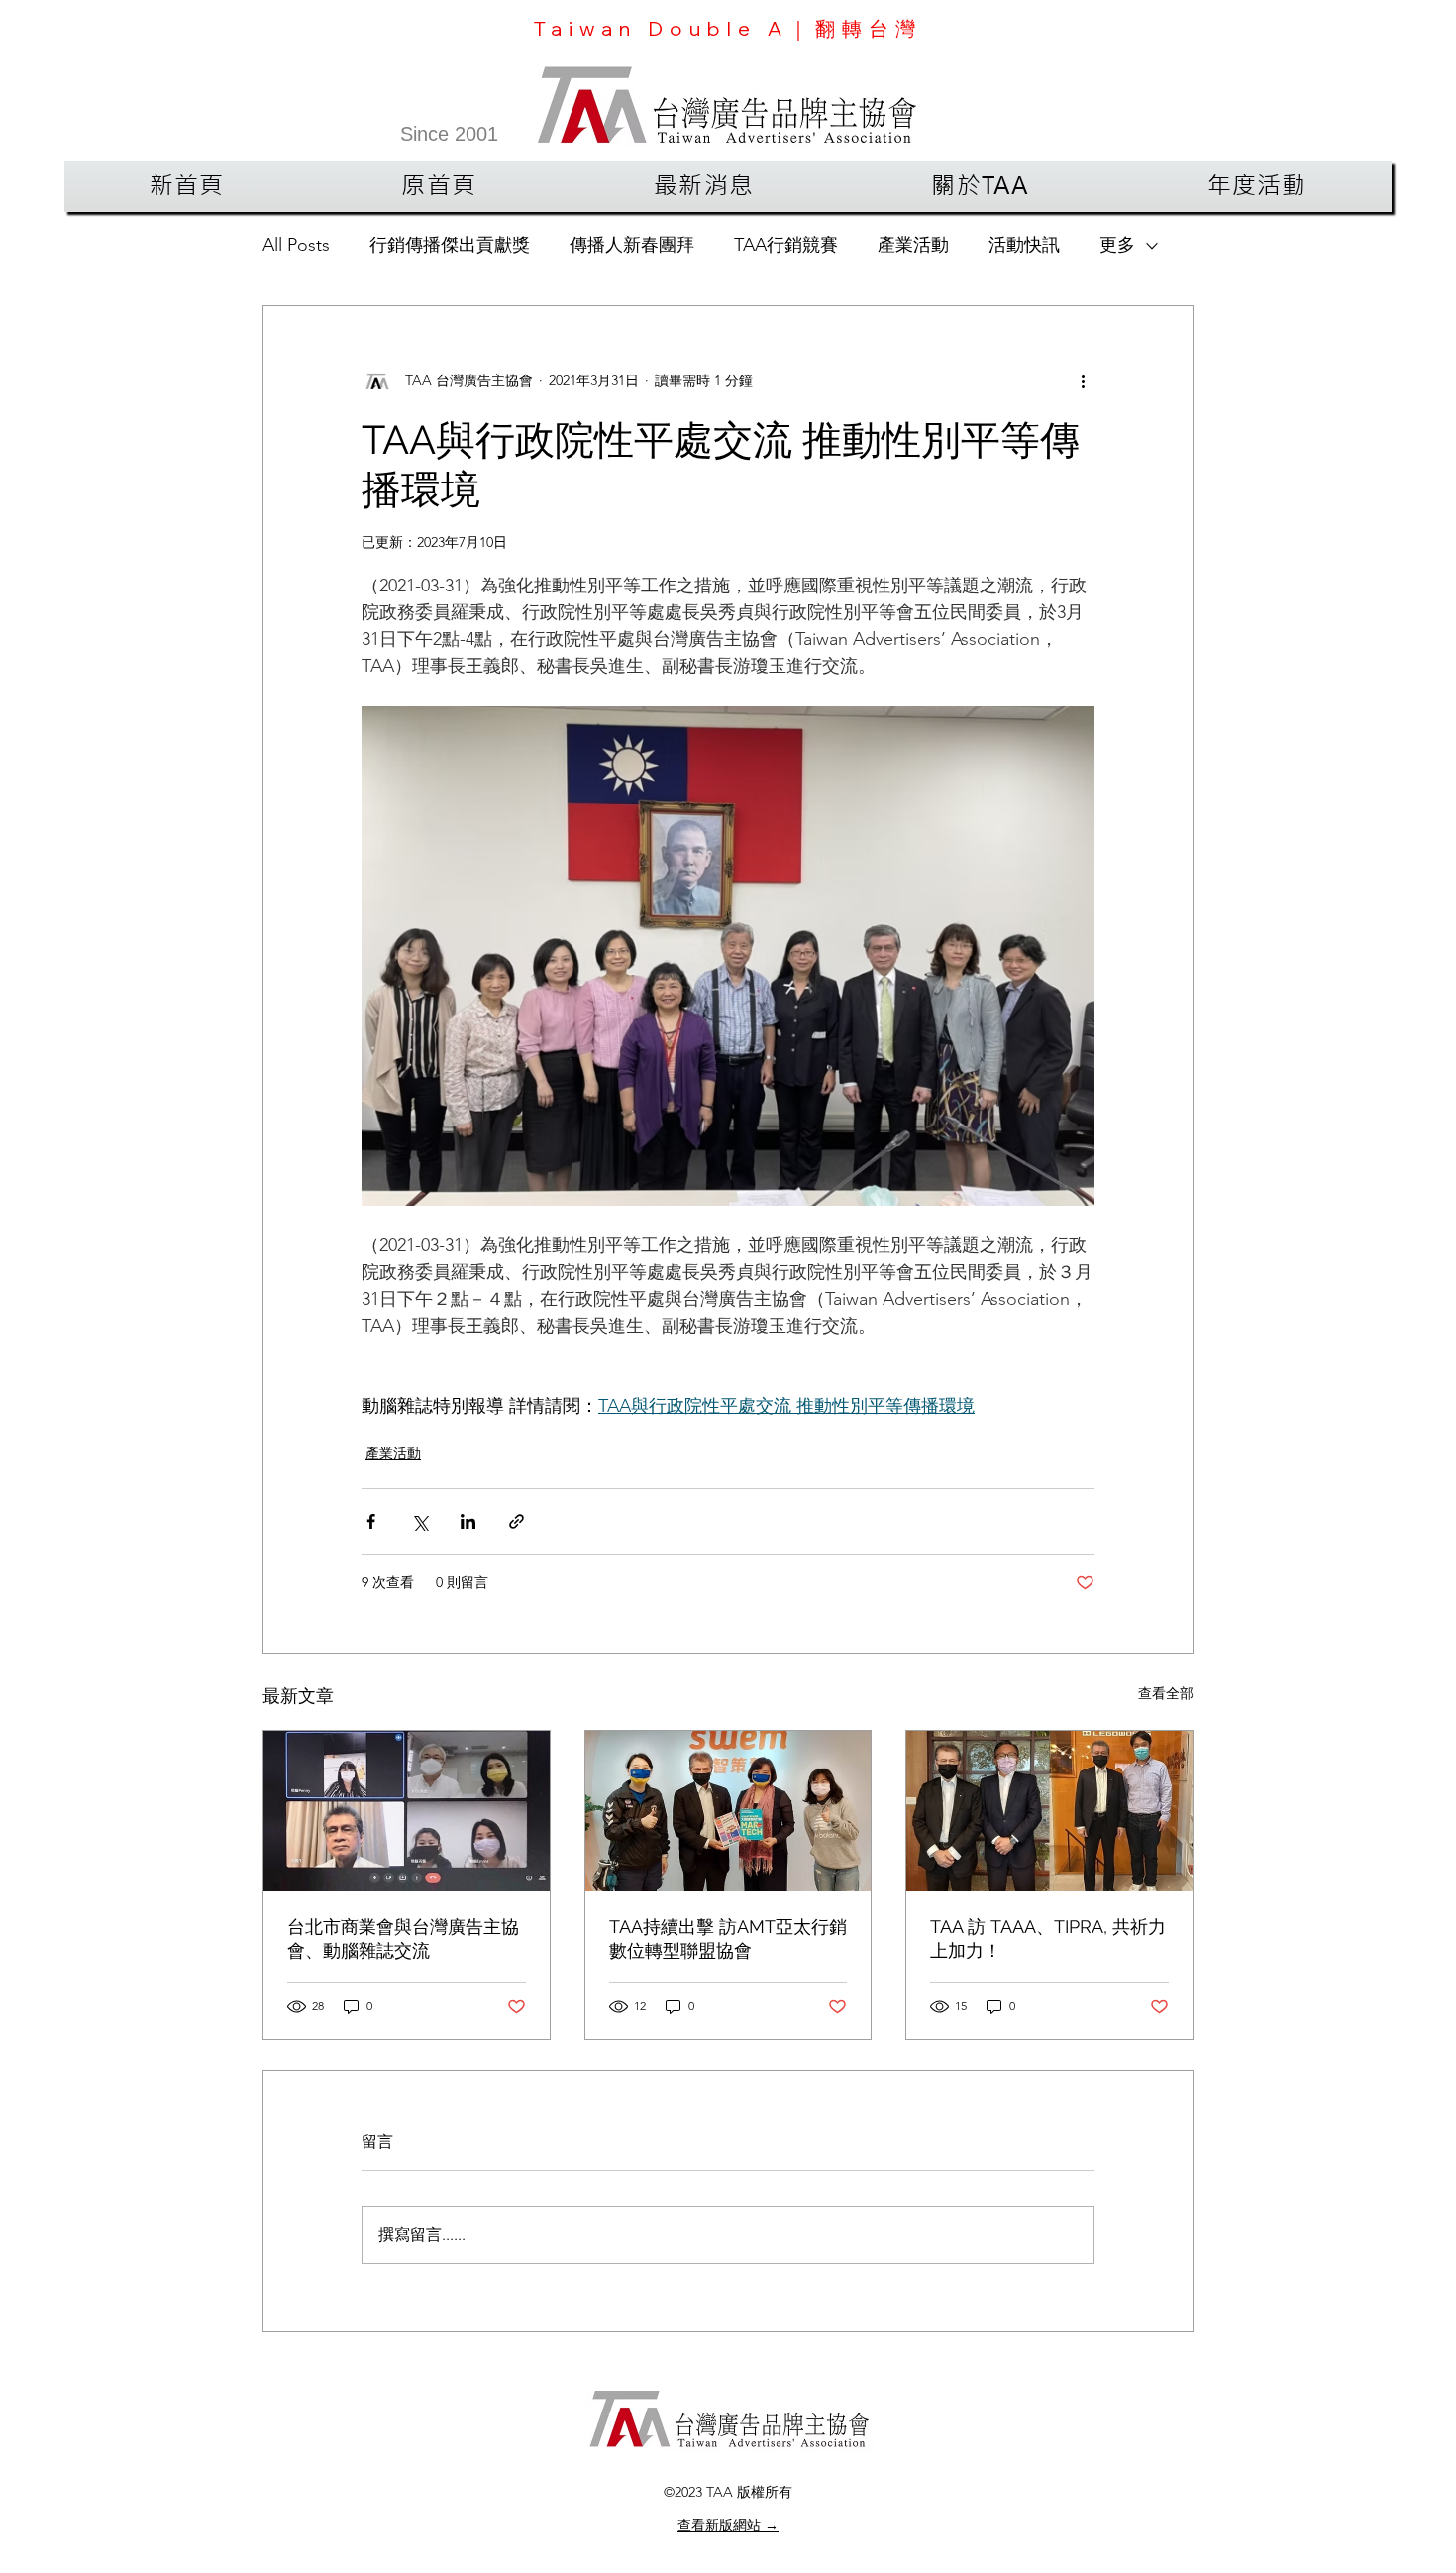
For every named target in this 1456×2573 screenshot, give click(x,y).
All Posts (296, 245)
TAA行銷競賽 (786, 245)
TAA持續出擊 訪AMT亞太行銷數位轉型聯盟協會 (728, 1938)
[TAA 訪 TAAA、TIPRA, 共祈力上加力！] (1049, 1811)
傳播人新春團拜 (632, 245)
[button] (704, 187)
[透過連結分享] (517, 1521)
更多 (1117, 245)
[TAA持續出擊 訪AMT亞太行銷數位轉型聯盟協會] (728, 1811)
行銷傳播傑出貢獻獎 (450, 245)
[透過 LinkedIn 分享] (468, 1521)
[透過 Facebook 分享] (371, 1521)
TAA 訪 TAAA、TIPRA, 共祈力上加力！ (1048, 1938)
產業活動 (913, 245)
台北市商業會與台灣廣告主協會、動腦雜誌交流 (403, 1938)
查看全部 (1166, 1693)
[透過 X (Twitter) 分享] (419, 1521)
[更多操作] (1083, 381)
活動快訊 (1024, 245)
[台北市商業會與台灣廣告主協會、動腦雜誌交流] (407, 1811)
